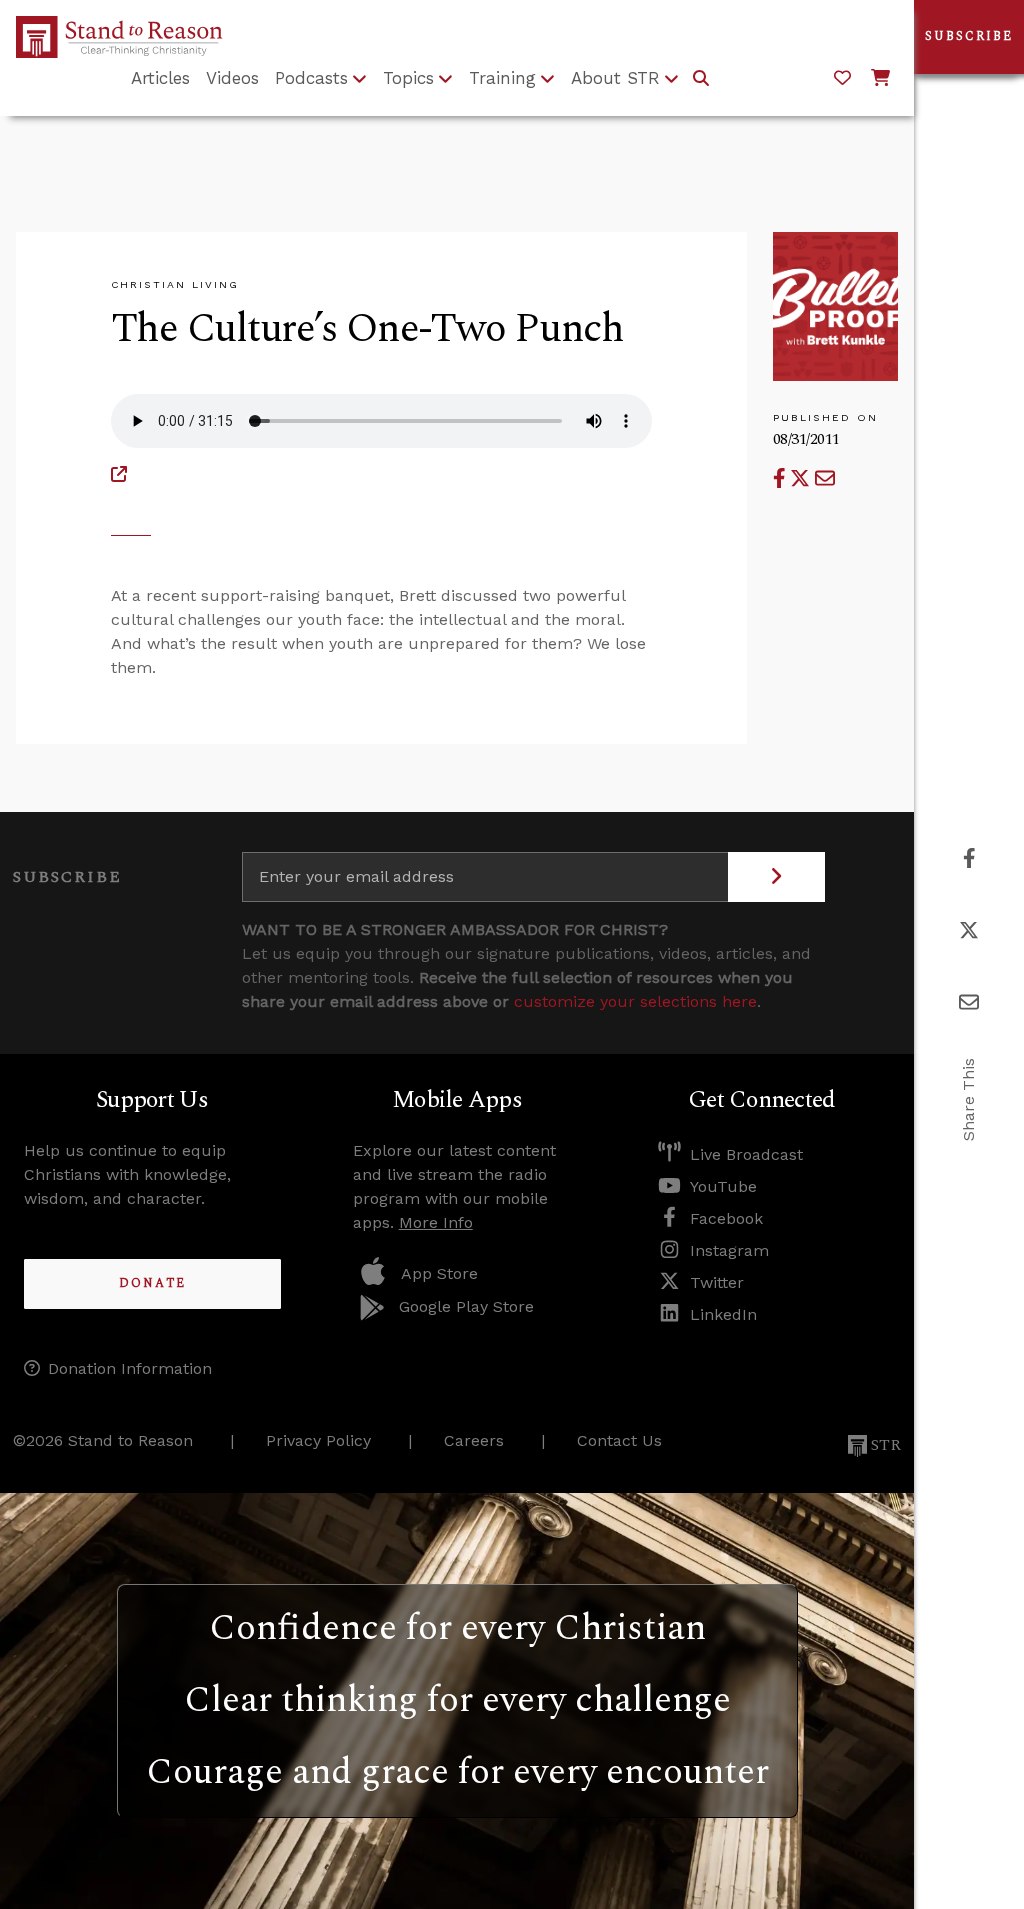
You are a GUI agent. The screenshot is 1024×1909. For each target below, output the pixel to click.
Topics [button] (408, 78)
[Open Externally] (119, 474)
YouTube (723, 1186)
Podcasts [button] (311, 78)
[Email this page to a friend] (825, 478)
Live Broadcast (746, 1154)
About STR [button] (615, 78)
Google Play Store (466, 1306)
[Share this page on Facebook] (782, 478)
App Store (439, 1273)
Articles (160, 78)
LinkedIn (723, 1314)
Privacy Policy (318, 1440)
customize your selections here (635, 1001)
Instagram (729, 1250)
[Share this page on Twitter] (802, 478)
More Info (436, 1222)
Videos (232, 78)
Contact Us (619, 1440)
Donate (152, 1283)
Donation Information (130, 1368)
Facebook (726, 1218)
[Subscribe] (776, 877)
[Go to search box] (701, 79)
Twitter (717, 1282)
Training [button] (502, 78)
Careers (474, 1440)
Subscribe (969, 36)
